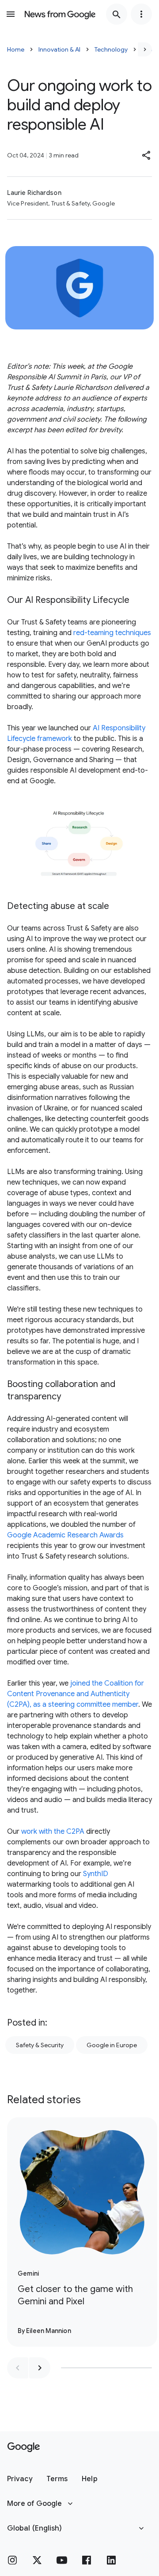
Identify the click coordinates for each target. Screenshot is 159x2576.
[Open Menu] (11, 14)
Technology (111, 49)
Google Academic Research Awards (65, 1535)
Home (16, 49)
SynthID (96, 1874)
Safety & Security (40, 2045)
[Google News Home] (60, 14)
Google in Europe (112, 2045)
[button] (147, 155)
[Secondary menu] (141, 14)
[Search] (117, 14)
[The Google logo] (24, 2447)
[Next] (145, 49)
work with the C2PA (53, 1832)
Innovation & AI (59, 49)
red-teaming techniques (112, 633)
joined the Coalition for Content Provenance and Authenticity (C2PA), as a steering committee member (76, 1694)
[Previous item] (18, 2368)
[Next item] (40, 2368)
